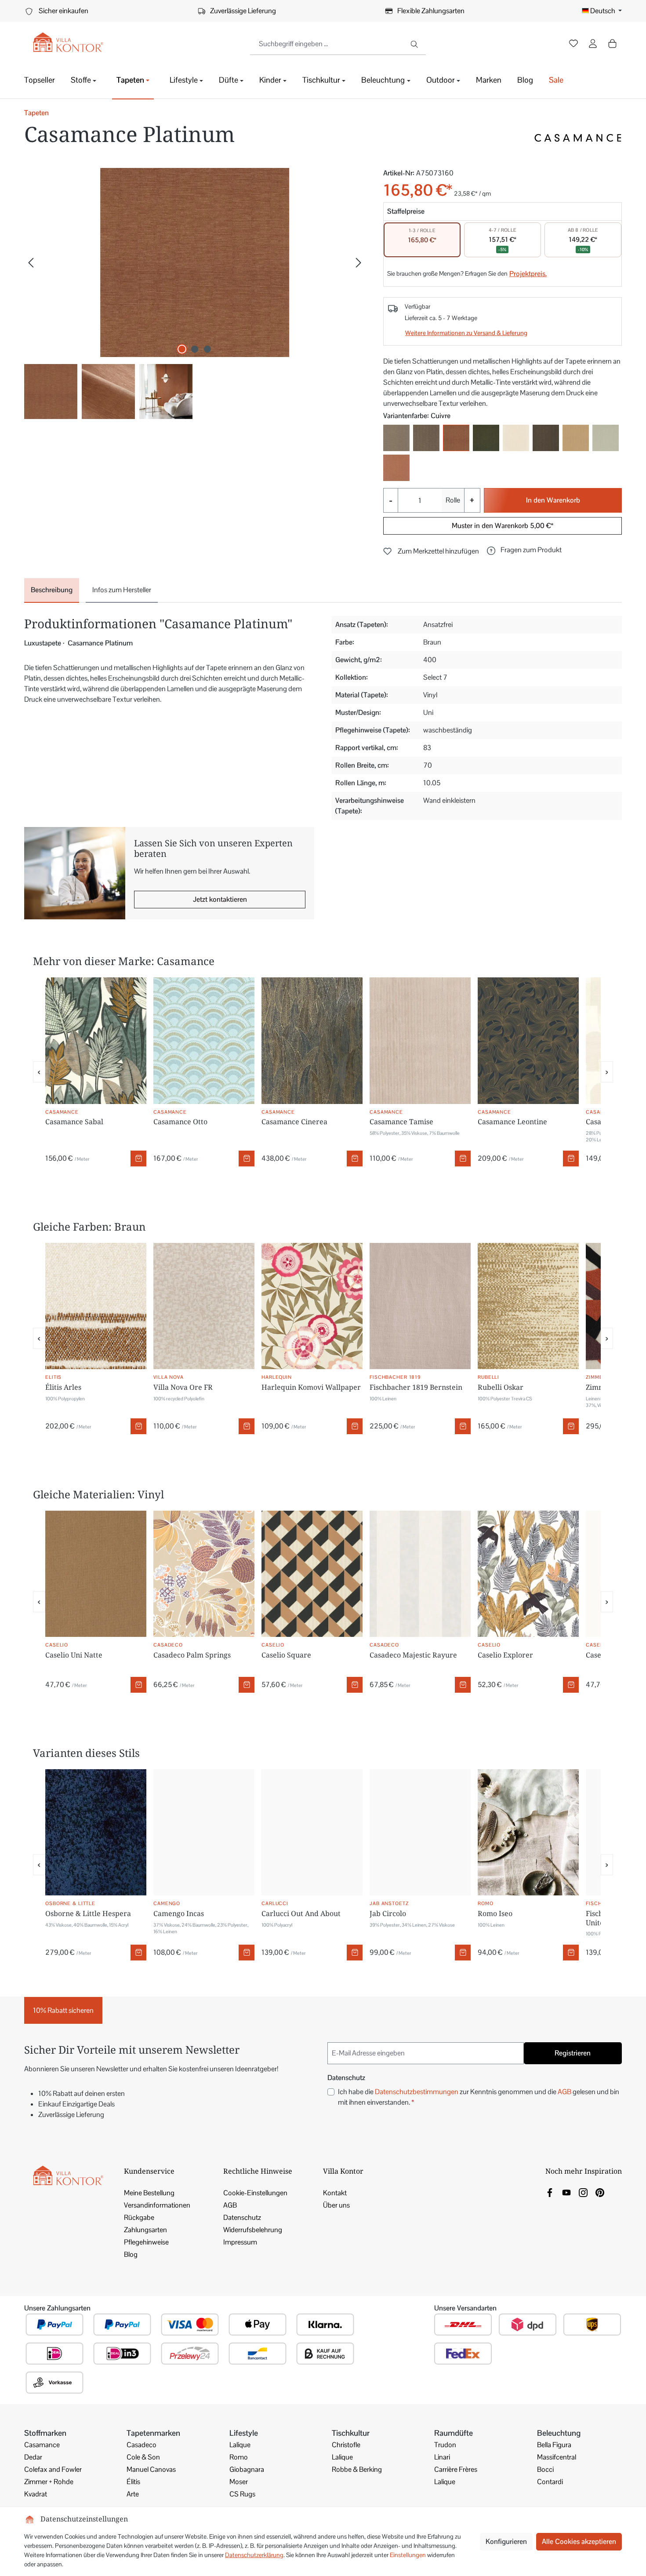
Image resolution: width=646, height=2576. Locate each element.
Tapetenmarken (153, 2433)
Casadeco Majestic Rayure (413, 1655)
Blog (131, 2254)
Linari (442, 2457)
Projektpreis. (528, 274)
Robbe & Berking (357, 2469)
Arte (133, 2494)
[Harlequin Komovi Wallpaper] (312, 1306)
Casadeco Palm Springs (192, 1655)
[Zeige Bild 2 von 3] (195, 349)
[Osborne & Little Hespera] (96, 1833)
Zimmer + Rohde (49, 2482)
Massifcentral (557, 2457)
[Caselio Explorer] (528, 1574)
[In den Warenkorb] (138, 1159)
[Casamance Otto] (204, 1041)
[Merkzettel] (573, 44)
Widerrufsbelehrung (253, 2230)
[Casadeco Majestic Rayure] (420, 1574)
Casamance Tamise (401, 1122)
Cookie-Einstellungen (255, 2193)
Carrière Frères (456, 2469)
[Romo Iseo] (528, 1833)
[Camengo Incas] (204, 1833)
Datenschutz (242, 2217)
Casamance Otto (180, 1122)
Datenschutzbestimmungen (417, 2092)
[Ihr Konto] (593, 44)
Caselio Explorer (505, 1655)
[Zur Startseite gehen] (68, 42)
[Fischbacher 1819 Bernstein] (420, 1306)
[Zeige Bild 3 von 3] (207, 349)
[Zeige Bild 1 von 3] (182, 349)
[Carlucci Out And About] (312, 1833)
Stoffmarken (45, 2433)
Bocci (545, 2469)
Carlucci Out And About (301, 1913)
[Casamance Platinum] (195, 262)
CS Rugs (242, 2494)
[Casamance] (578, 138)
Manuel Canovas (151, 2469)
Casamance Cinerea (294, 1122)
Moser (239, 2482)
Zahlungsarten (145, 2230)
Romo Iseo (495, 1913)
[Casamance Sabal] (96, 1041)
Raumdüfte (454, 2433)
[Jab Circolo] (420, 1833)
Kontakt (335, 2193)
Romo (239, 2457)
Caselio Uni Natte (74, 1655)
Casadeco (142, 2445)
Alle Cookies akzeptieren (579, 2541)
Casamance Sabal (74, 1122)
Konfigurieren (506, 2541)
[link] (550, 2192)
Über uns (336, 2205)
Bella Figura (554, 2445)
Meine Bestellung (149, 2193)
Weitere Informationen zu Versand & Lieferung (466, 333)
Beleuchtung (559, 2433)
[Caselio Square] (312, 1574)
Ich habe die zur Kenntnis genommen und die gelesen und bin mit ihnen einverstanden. (479, 2097)
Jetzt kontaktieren (220, 899)
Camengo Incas (179, 1913)
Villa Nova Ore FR (183, 1387)
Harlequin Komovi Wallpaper (311, 1387)
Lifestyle (244, 2433)
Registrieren (573, 2053)
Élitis (133, 2482)
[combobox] (327, 44)
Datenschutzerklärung (254, 2555)
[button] (524, 550)
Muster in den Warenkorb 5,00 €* (503, 526)
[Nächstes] (359, 263)
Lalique (240, 2445)
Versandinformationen (157, 2205)
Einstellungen (408, 2555)
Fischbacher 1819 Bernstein (416, 1387)
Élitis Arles (63, 1387)
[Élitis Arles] (96, 1306)
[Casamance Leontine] (528, 1041)
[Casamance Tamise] (420, 1041)
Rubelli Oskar (501, 1387)
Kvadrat (36, 2494)
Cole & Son (143, 2457)
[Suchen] (415, 44)
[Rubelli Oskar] (528, 1306)
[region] (195, 293)
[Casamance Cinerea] (312, 1041)
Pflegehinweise (146, 2242)
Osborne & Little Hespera (88, 1913)
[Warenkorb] (612, 44)
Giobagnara (247, 2469)
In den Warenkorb (553, 500)
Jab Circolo (388, 1913)
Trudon (445, 2445)
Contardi (550, 2482)
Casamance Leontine (512, 1122)
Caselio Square (286, 1655)
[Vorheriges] (31, 263)
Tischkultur (351, 2433)
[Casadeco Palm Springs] (204, 1574)
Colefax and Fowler (53, 2469)
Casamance (42, 2445)
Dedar (33, 2457)
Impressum (240, 2242)
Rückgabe (139, 2217)
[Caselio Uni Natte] (96, 1574)
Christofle (346, 2445)
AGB (564, 2092)
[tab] (52, 590)
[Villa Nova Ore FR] (204, 1306)
